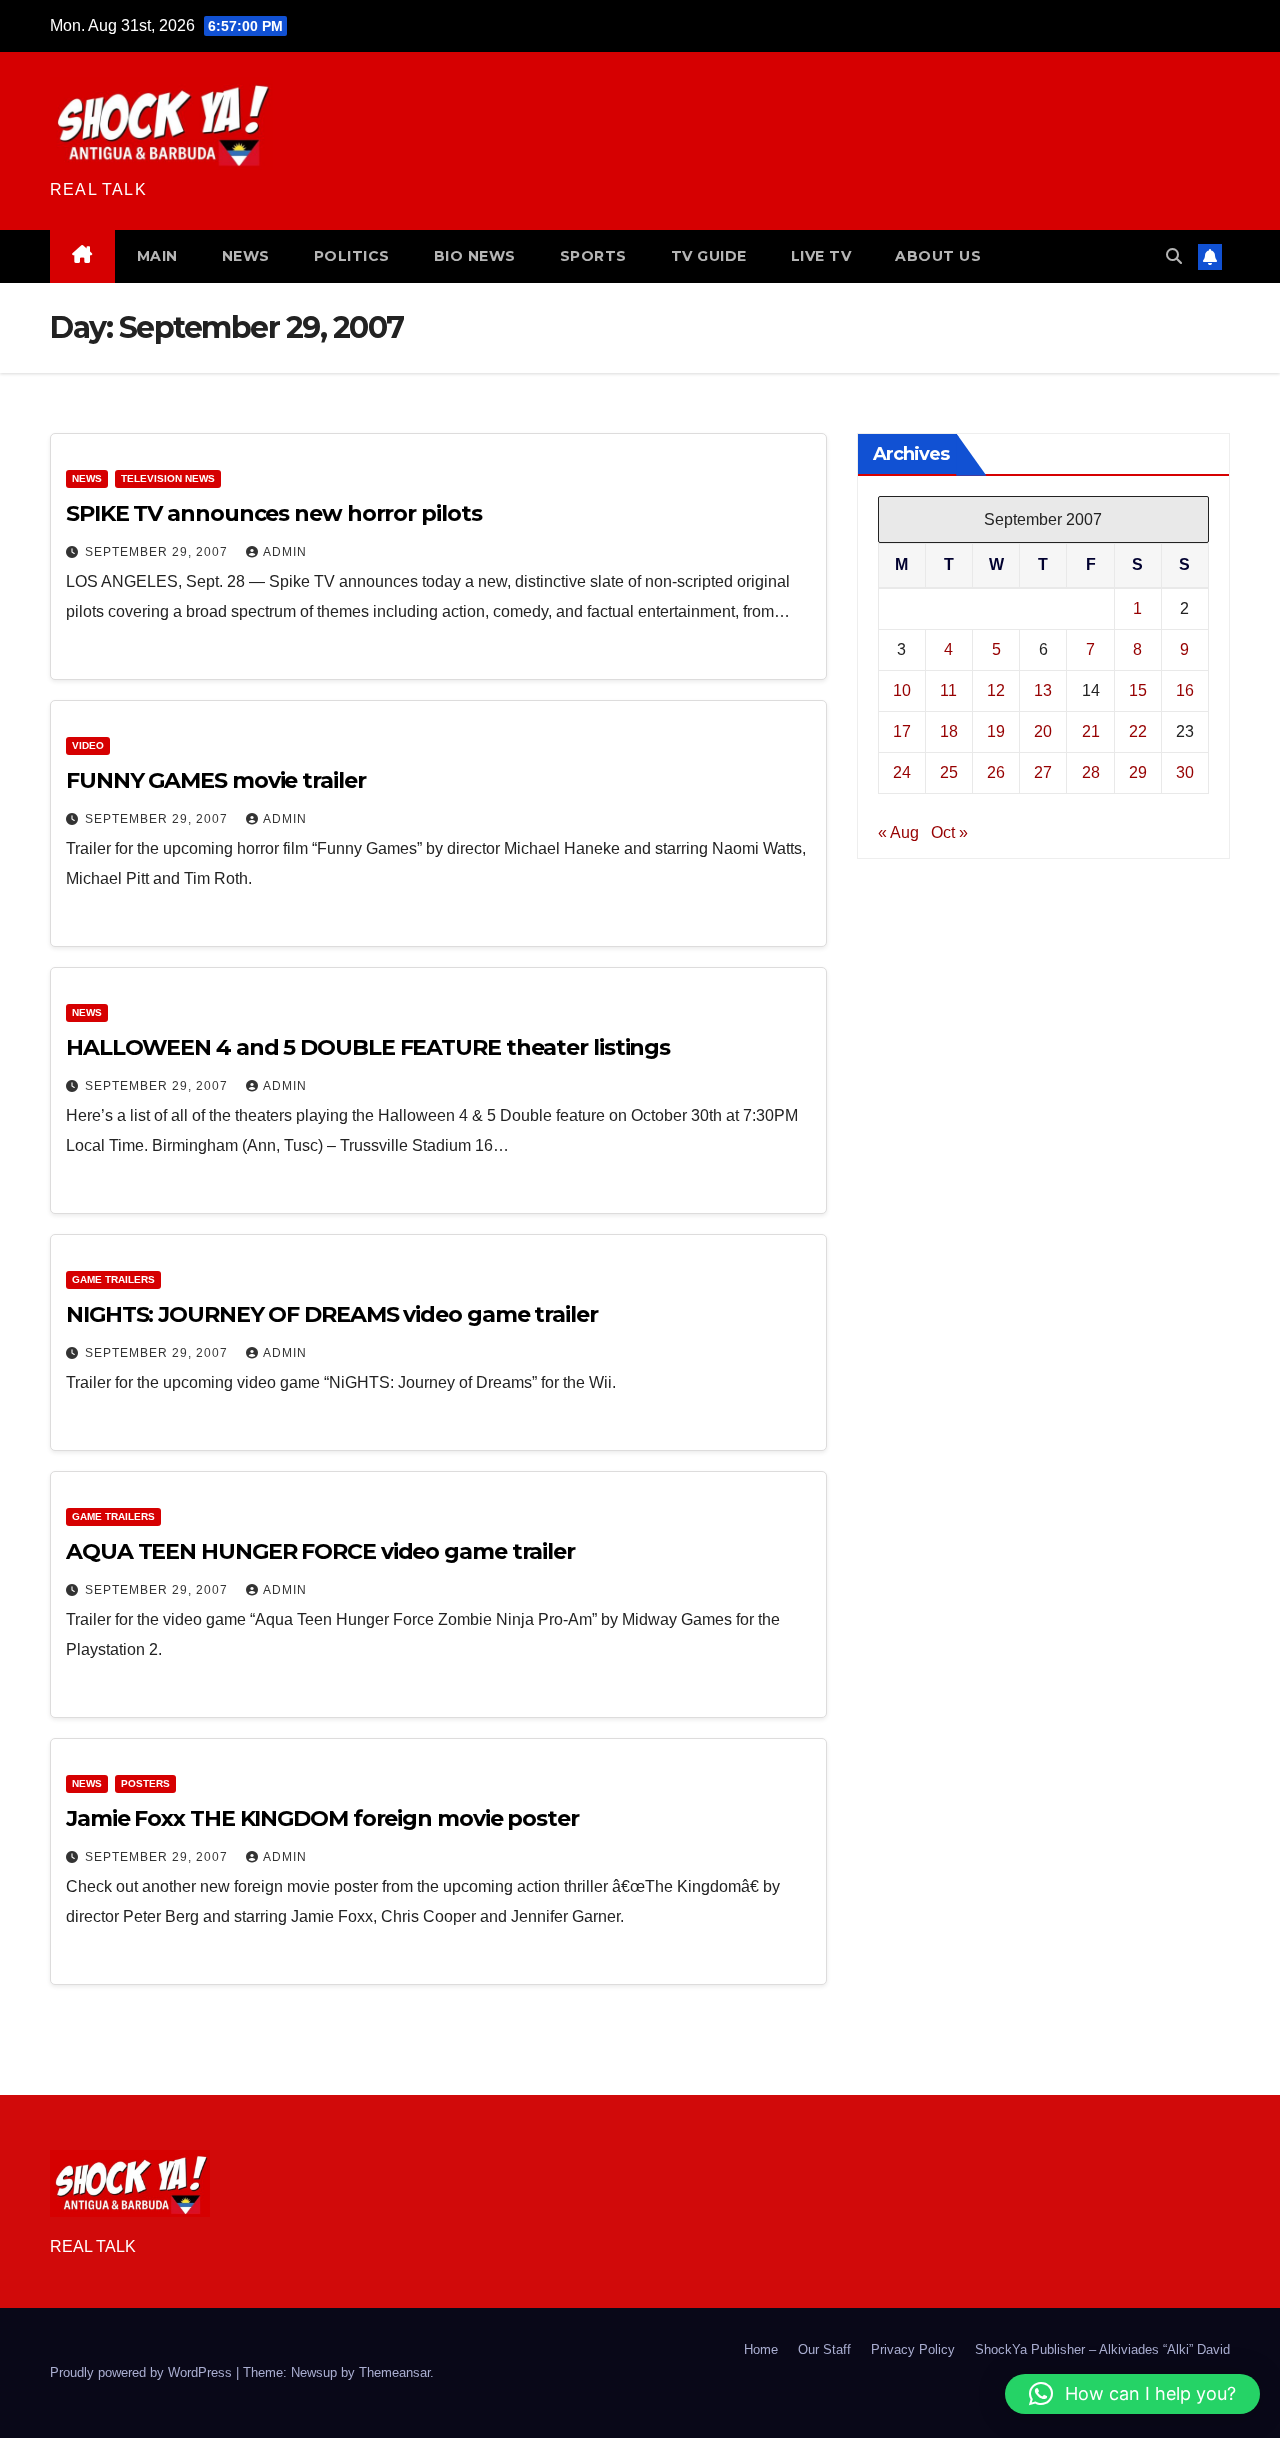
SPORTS (593, 256)
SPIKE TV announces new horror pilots (273, 513)
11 (948, 689)
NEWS (246, 256)
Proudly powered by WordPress (143, 2372)
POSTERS (145, 1783)
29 (1138, 771)
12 (996, 689)
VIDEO (88, 745)
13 (1043, 689)
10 (902, 689)
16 (1185, 689)
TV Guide (709, 256)
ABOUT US (938, 256)
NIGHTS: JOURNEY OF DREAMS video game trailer (332, 1314)
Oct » (949, 831)
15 (1138, 689)
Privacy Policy (913, 2349)
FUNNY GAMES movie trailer (216, 780)
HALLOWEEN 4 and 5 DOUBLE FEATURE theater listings (368, 1047)
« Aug (898, 831)
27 (1043, 771)
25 (949, 771)
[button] (1174, 256)
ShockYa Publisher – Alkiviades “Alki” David (1102, 2349)
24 (902, 771)
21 (1091, 730)
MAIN (157, 256)
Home (761, 2349)
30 (1185, 771)
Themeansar (394, 2372)
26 (996, 771)
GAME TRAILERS (113, 1279)
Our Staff (824, 2349)
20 (1043, 730)
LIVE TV (821, 256)
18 (949, 730)
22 (1138, 730)
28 (1091, 771)
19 (996, 730)
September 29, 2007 (158, 552)
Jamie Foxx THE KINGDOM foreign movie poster (322, 1818)
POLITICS (352, 256)
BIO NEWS (475, 256)
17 (902, 730)
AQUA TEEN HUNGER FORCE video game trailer (320, 1551)
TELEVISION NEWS (168, 478)
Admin (285, 552)
